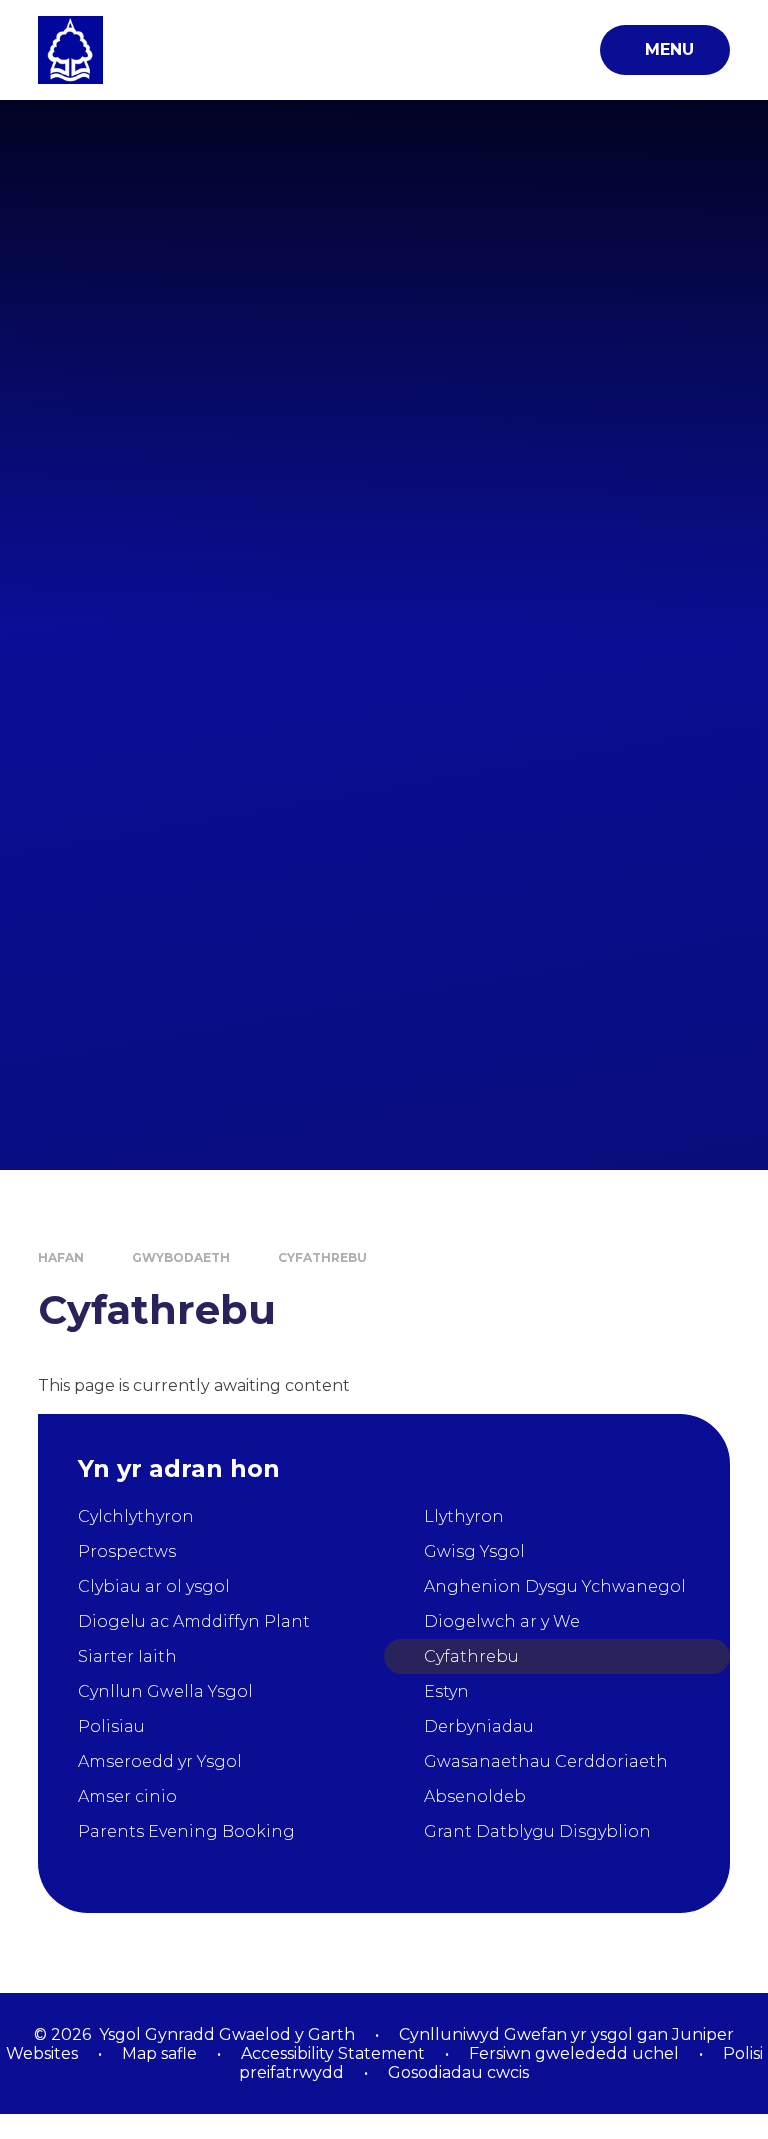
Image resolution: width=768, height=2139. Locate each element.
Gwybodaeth (181, 1257)
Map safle (159, 2053)
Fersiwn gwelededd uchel (574, 2053)
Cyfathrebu (322, 1257)
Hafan (61, 1257)
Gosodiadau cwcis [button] (458, 2072)
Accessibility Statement (333, 2053)
